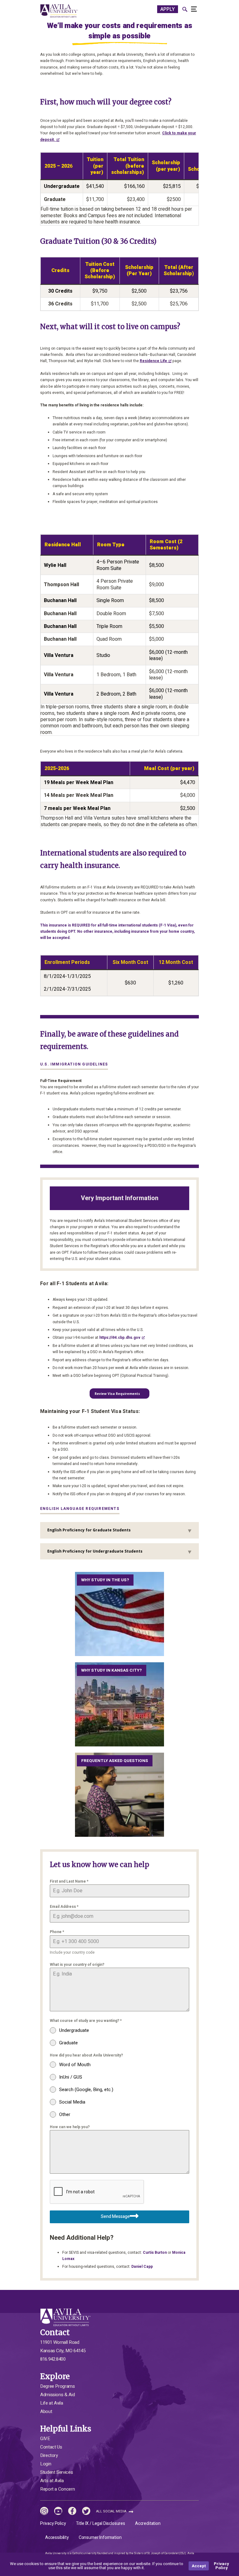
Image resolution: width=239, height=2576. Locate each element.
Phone (57, 1932)
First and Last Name (69, 1881)
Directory (49, 2455)
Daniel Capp (142, 2267)
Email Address (64, 1907)
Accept (199, 2566)
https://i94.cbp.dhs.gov (120, 1338)
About (46, 2411)
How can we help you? (70, 2127)
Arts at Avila (52, 2481)
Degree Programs (58, 2386)
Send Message (115, 2217)
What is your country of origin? (77, 1965)
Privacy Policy (53, 2523)
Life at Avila (52, 2403)
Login (46, 2464)
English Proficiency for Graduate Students (89, 1530)
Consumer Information (100, 2538)
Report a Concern (57, 2489)
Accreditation (148, 2523)
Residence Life (153, 361)
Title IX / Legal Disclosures (101, 2523)
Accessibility (57, 2538)
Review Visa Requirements (117, 1394)
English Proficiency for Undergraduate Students (95, 1551)
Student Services (56, 2472)
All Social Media (112, 2511)
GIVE (45, 2439)
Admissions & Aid (57, 2395)
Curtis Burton (155, 2253)
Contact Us (51, 2447)
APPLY (168, 9)
